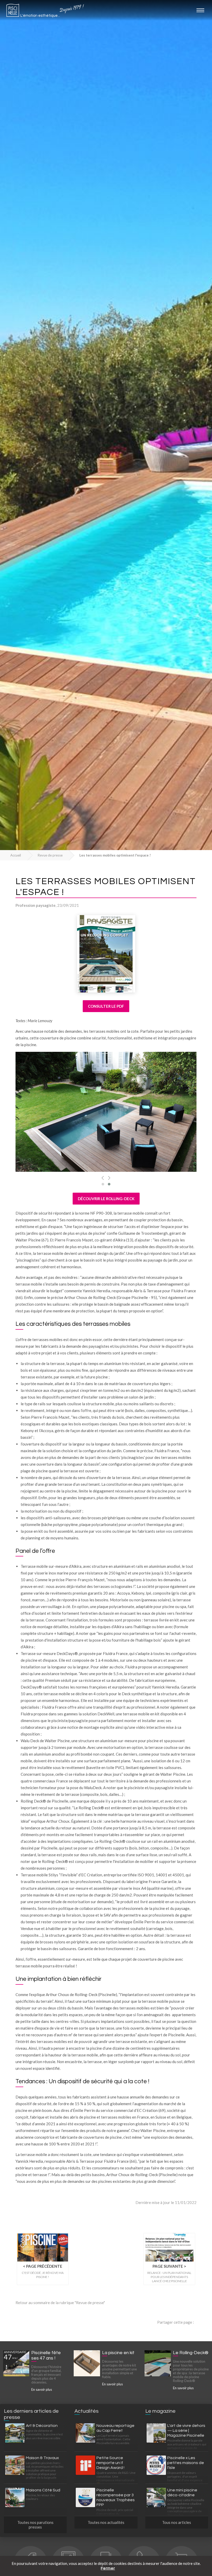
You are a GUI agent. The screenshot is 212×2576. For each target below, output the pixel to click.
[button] (103, 1184)
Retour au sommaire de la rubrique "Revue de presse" (60, 2303)
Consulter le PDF (106, 1006)
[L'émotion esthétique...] (13, 12)
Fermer (108, 2568)
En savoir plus (42, 2389)
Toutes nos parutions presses (35, 2525)
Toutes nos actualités (106, 2522)
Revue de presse (50, 855)
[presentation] (103, 1178)
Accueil (16, 855)
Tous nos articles (177, 2522)
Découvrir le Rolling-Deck (106, 1199)
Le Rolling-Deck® (191, 2353)
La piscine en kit (118, 2353)
